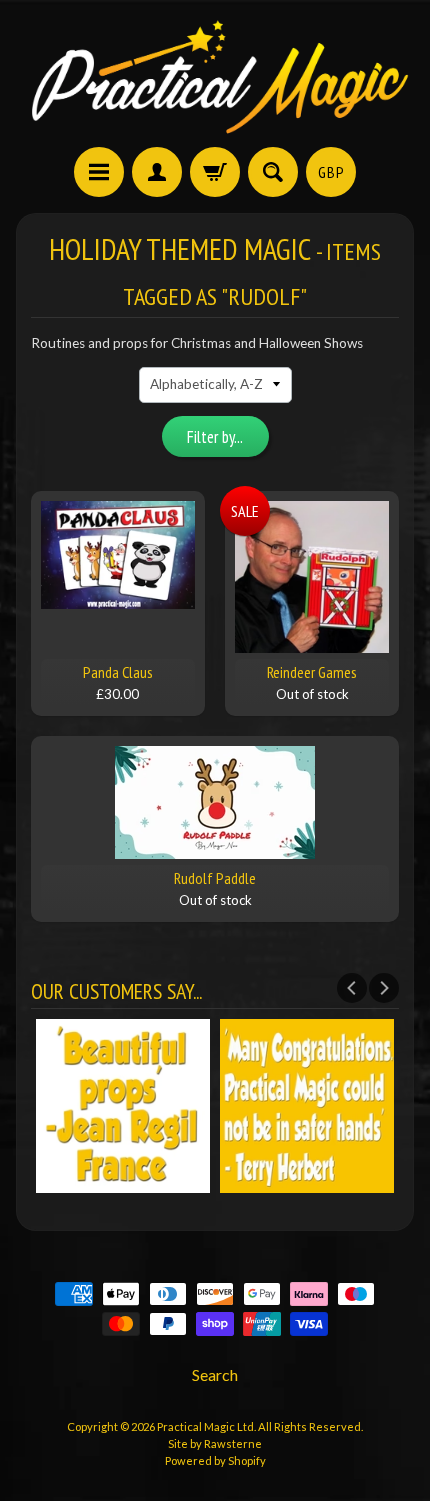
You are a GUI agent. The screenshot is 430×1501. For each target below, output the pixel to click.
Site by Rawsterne (215, 1443)
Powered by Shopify (215, 1460)
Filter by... (215, 437)
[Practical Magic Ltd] (215, 76)
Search (215, 1374)
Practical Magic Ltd (205, 1426)
